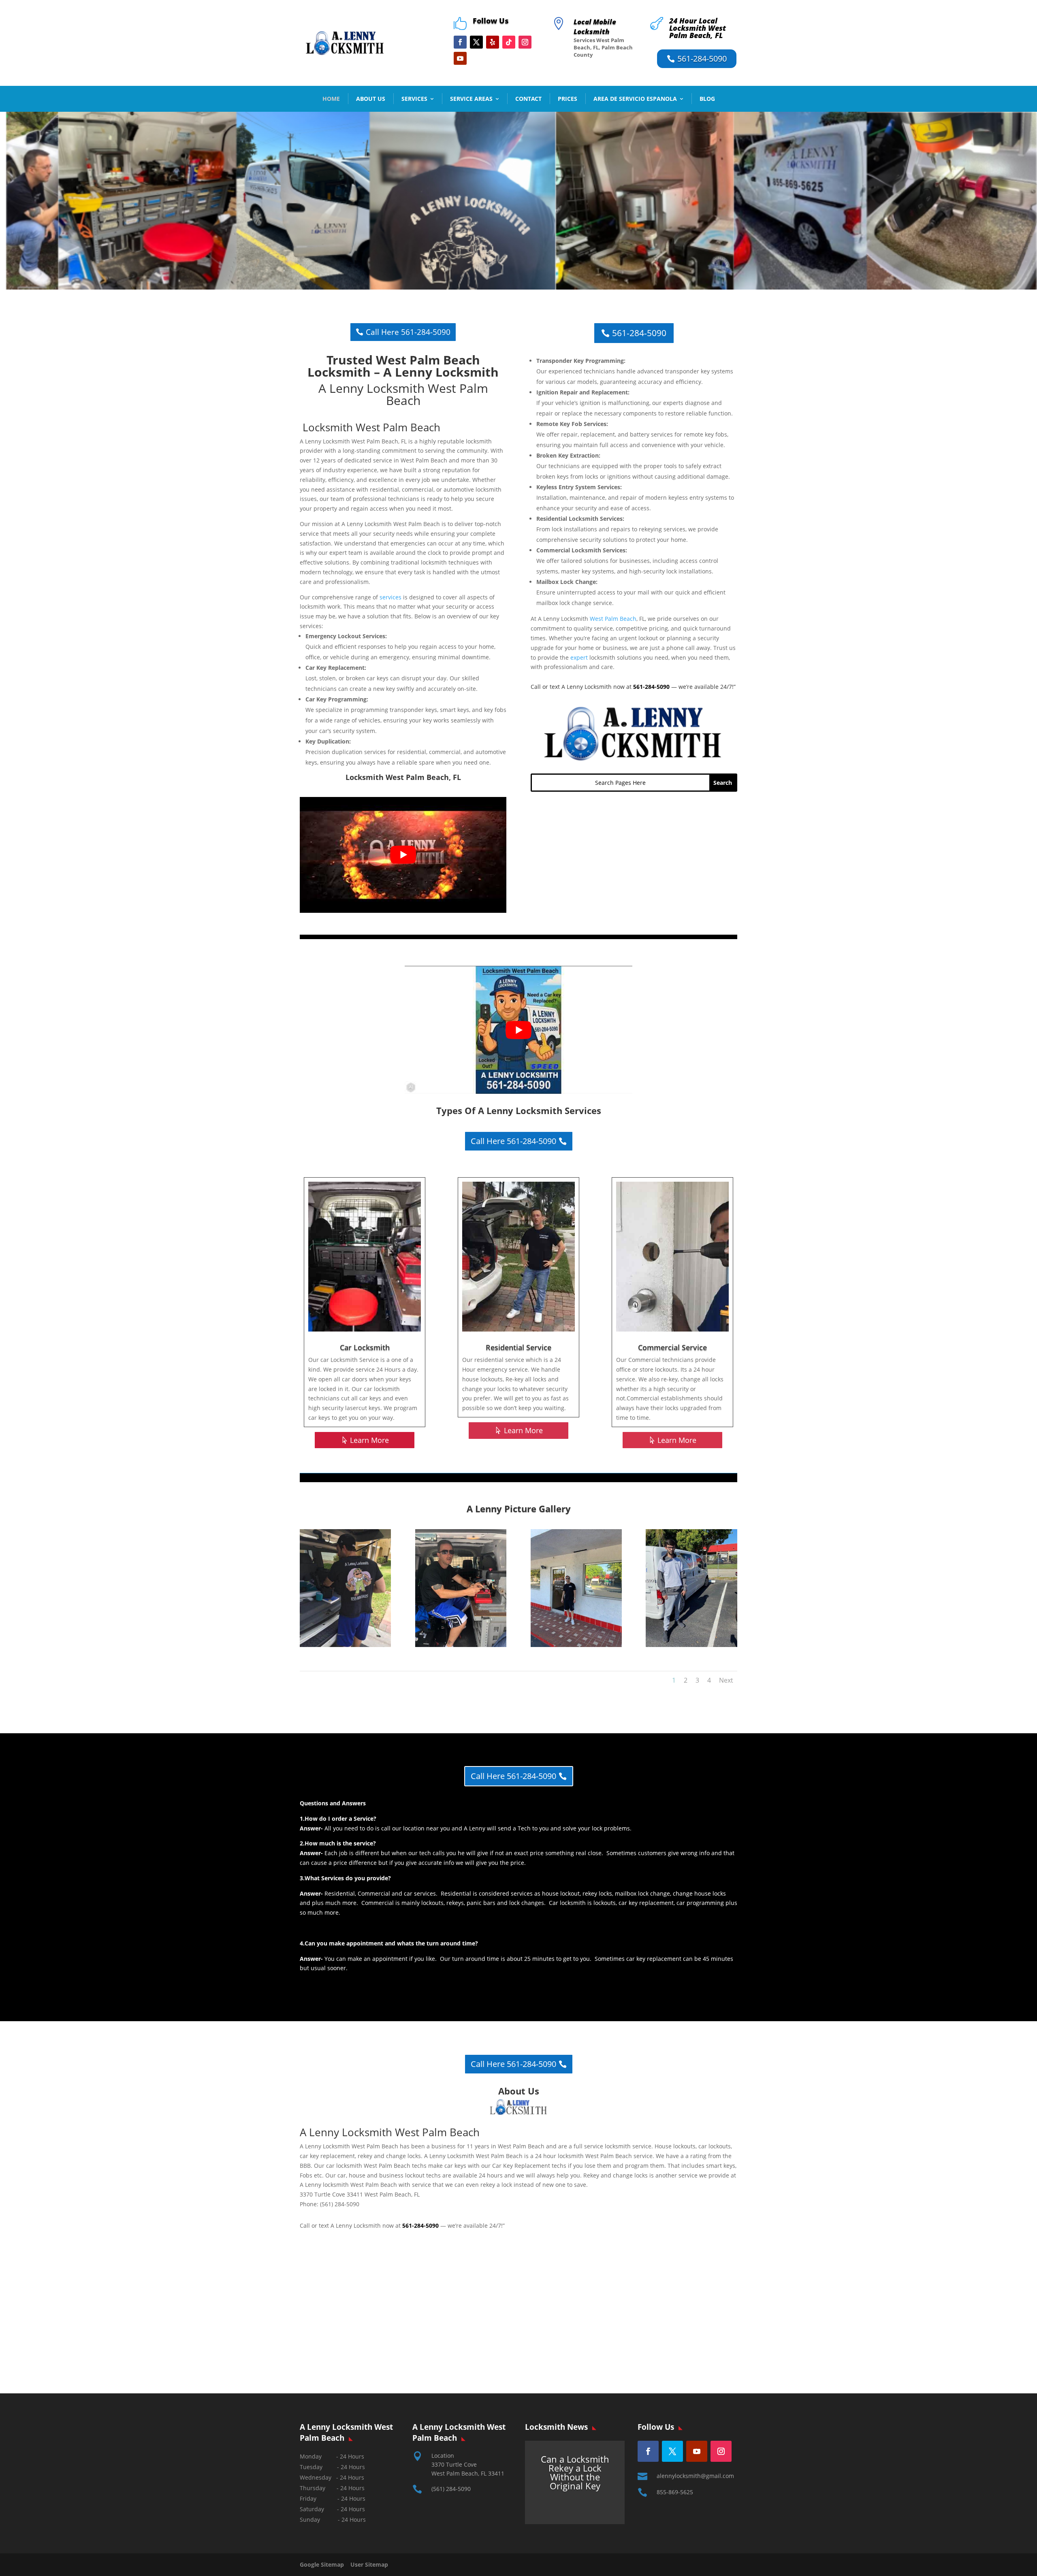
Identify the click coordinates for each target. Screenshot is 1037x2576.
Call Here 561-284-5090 (408, 332)
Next (726, 1680)
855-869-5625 (675, 2492)
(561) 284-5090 (451, 2489)
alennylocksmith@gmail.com (695, 2476)
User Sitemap (369, 2564)
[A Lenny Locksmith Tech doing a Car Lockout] (345, 1645)
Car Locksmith (365, 1347)
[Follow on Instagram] (525, 42)
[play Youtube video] (403, 855)
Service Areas (471, 99)
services (390, 597)
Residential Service (518, 1347)
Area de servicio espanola (635, 99)
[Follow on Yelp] (493, 42)
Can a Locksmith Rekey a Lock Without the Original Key (575, 2472)
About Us (371, 99)
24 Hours (354, 2520)
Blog (707, 99)
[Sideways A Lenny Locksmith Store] (576, 1645)
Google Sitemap (324, 2564)
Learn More (369, 1440)
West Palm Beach (613, 619)
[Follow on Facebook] (460, 42)
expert (579, 657)
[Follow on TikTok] (509, 42)
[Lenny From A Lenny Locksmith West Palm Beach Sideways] (461, 1645)
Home (331, 99)
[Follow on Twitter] (672, 2451)
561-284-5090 (702, 59)
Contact (528, 99)
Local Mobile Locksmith (595, 27)
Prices (568, 99)
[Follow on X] (476, 42)
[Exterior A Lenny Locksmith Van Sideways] (691, 1645)
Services (414, 99)
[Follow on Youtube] (460, 58)
